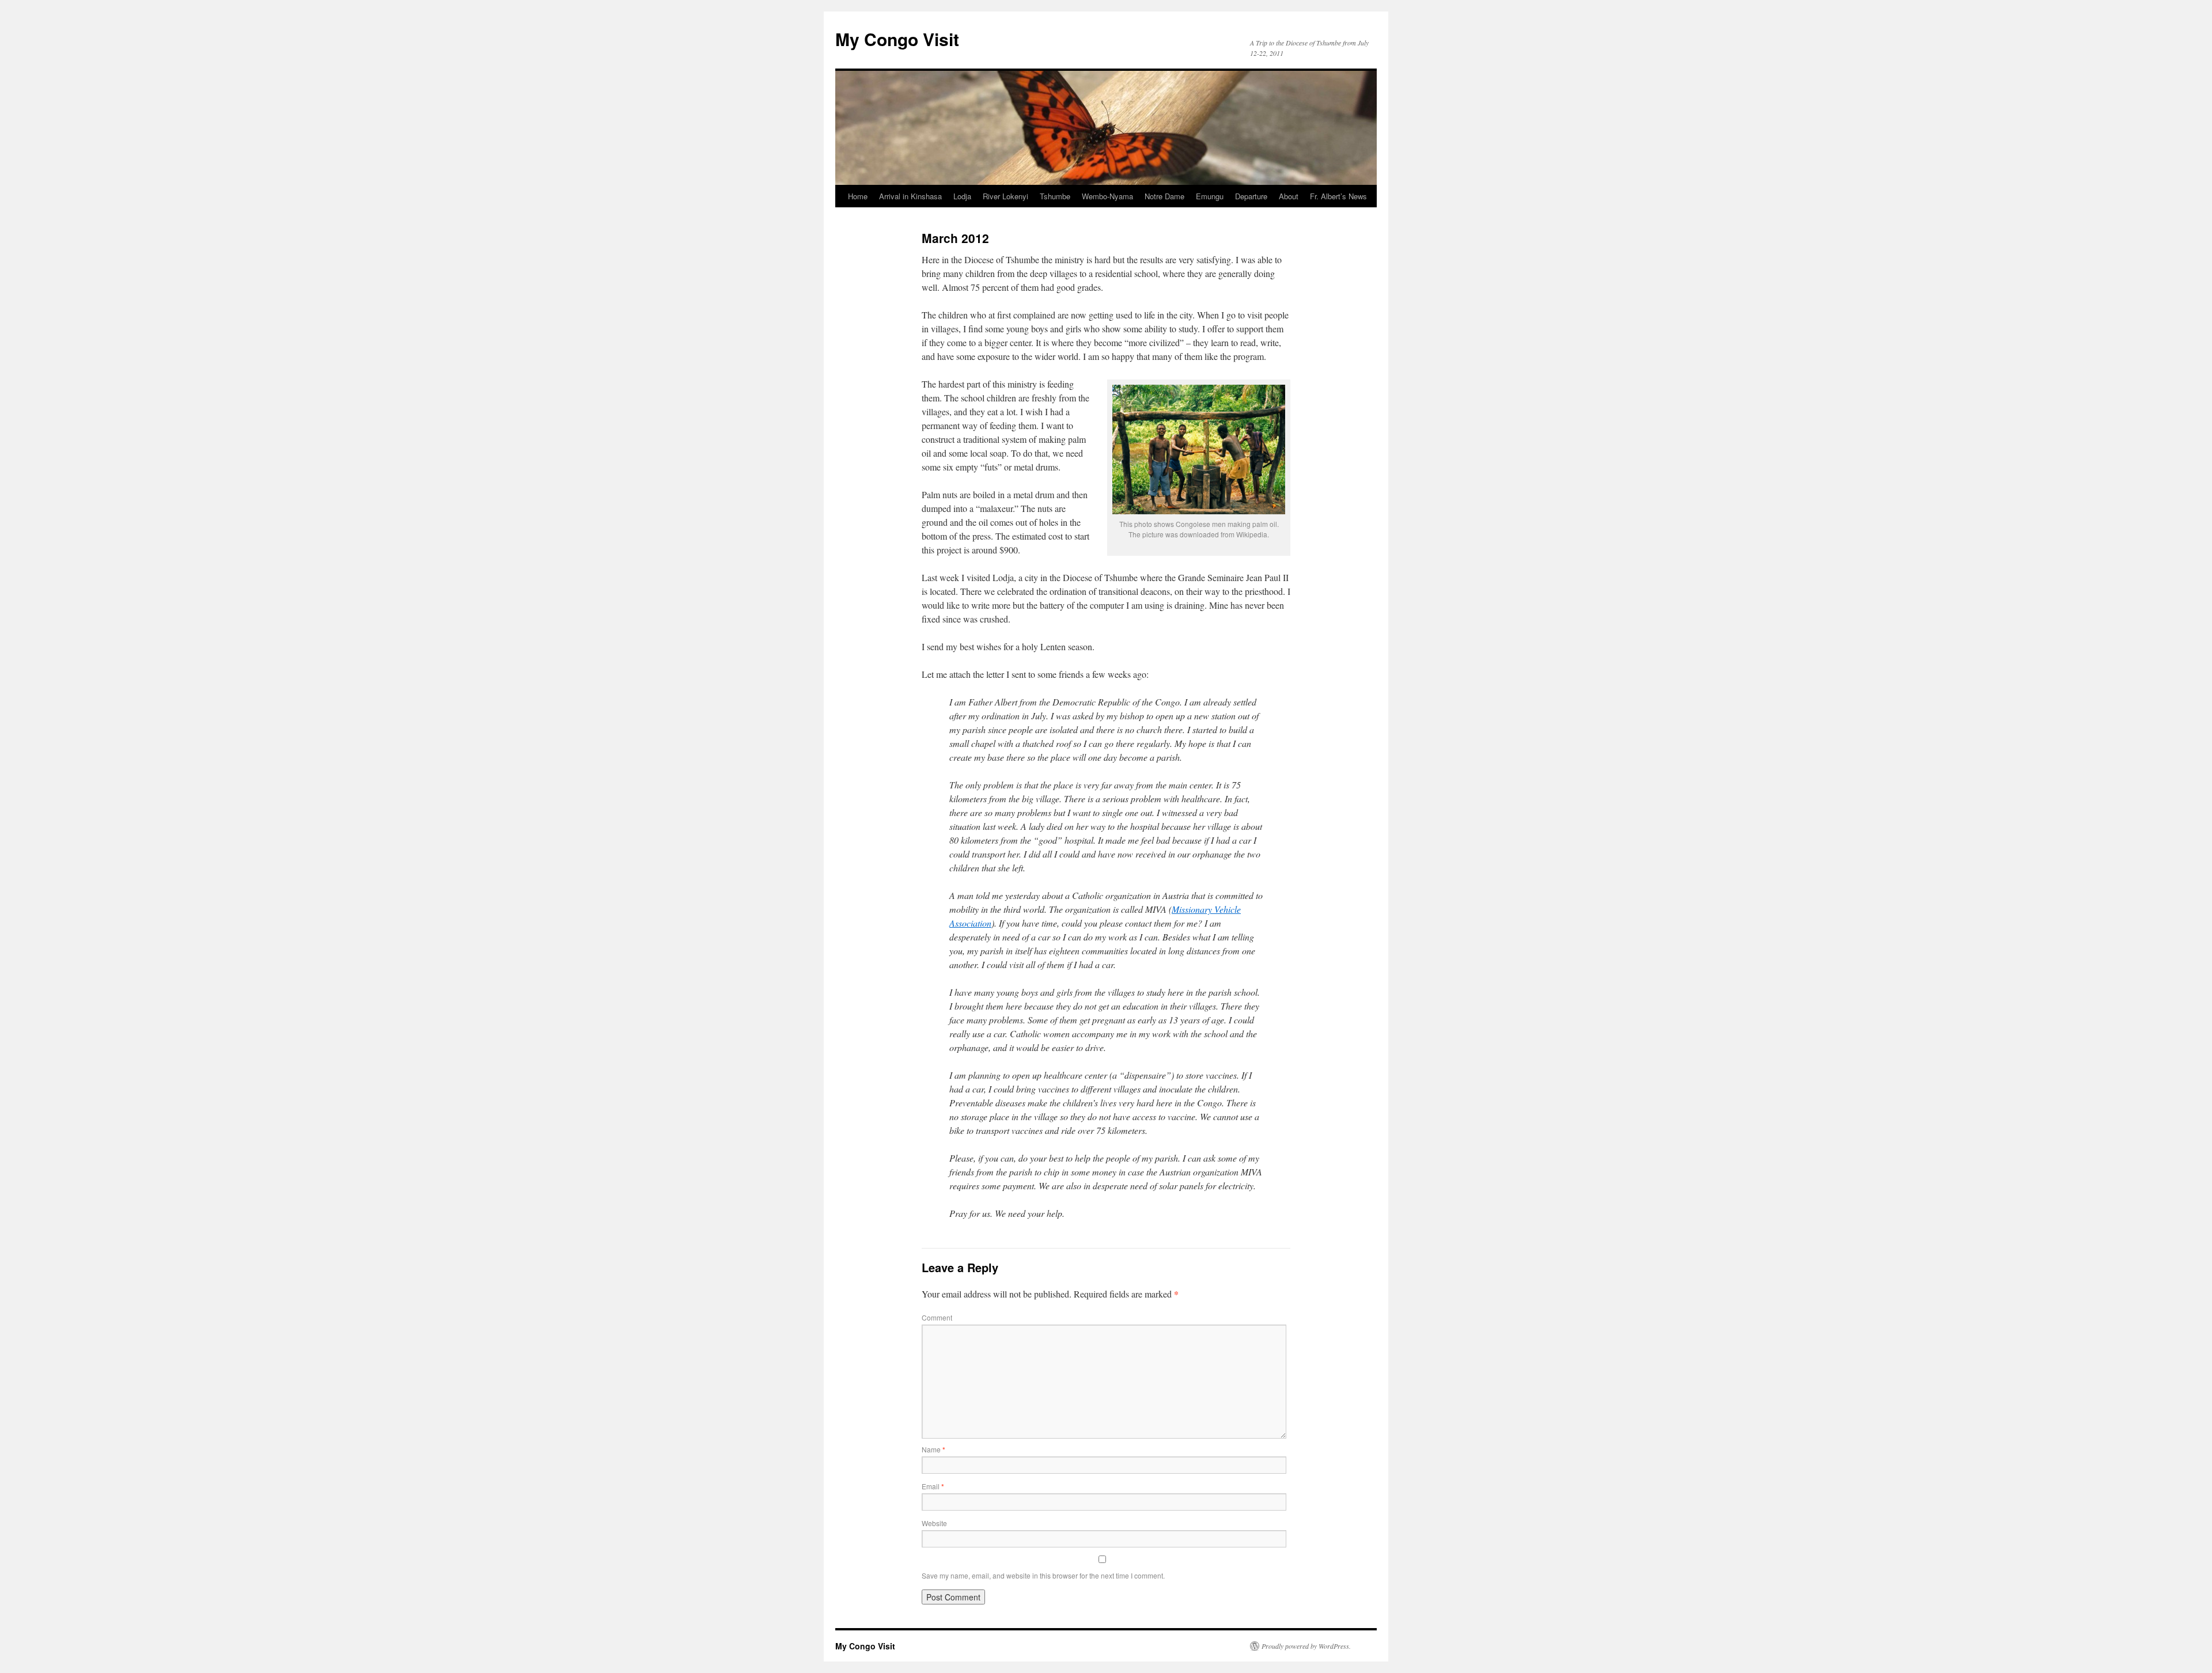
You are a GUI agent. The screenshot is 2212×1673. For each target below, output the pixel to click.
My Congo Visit (897, 39)
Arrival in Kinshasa (910, 196)
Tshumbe (1055, 196)
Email (933, 1486)
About (1289, 196)
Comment (937, 1317)
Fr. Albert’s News (1338, 196)
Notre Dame (1164, 196)
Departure (1251, 196)
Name (933, 1449)
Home (858, 196)
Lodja (962, 196)
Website (934, 1523)
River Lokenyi (1005, 196)
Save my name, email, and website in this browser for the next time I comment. (1043, 1575)
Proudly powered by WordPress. (1306, 1646)
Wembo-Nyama (1107, 196)
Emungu (1210, 196)
